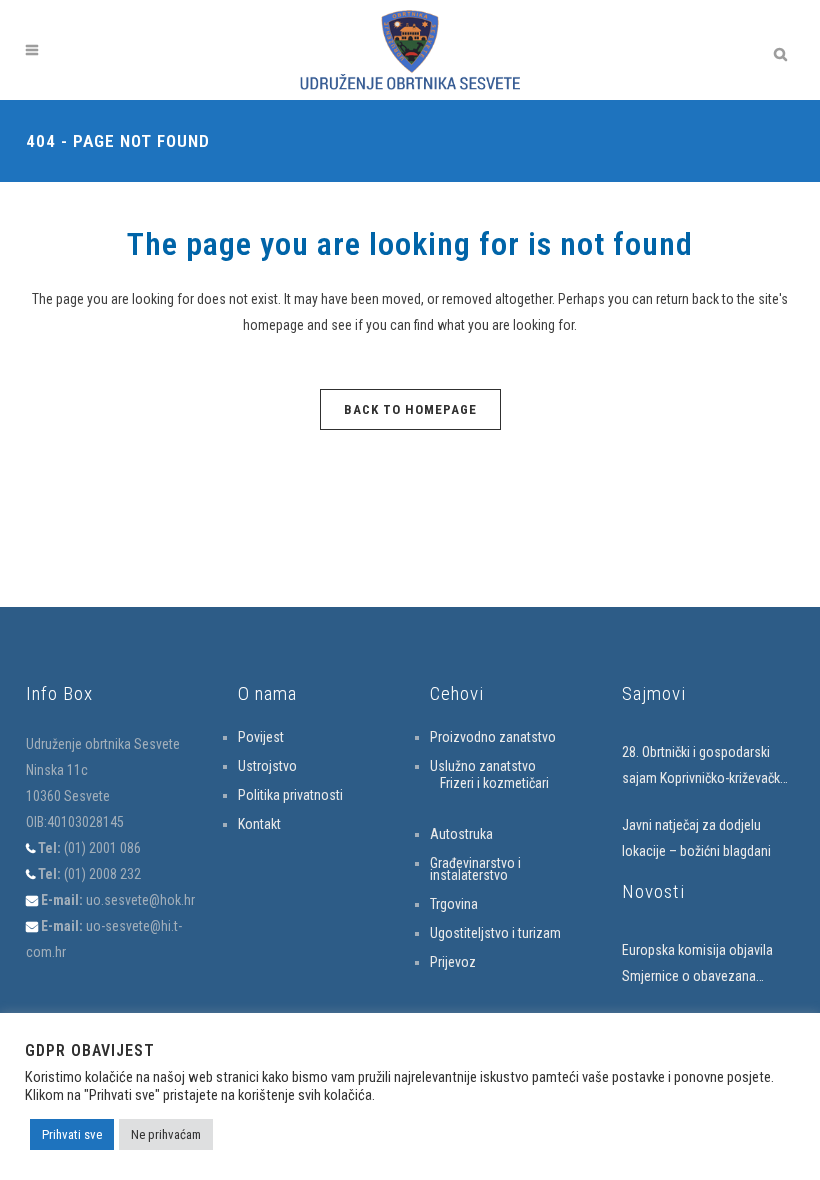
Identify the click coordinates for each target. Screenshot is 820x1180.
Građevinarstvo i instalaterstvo (475, 869)
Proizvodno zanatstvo (493, 737)
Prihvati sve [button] (72, 1134)
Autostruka (461, 834)
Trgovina (454, 904)
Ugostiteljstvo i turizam (495, 933)
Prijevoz (453, 962)
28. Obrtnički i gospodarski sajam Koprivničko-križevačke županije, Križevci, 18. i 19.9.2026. (704, 767)
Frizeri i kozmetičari (494, 783)
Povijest (261, 737)
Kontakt (259, 824)
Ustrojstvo (267, 766)
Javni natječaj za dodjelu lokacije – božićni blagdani (696, 838)
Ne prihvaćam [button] (166, 1134)
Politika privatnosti (290, 795)
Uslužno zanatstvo (483, 766)
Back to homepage (410, 409)
